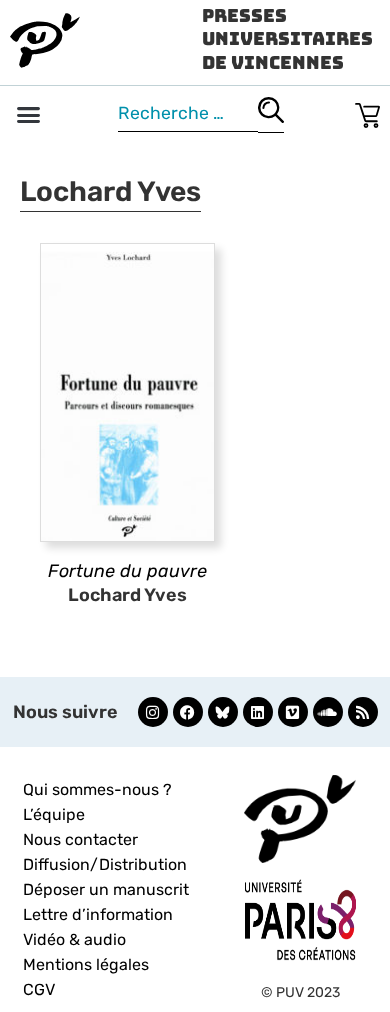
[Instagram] (153, 712)
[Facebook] (188, 712)
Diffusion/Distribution (105, 864)
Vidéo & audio (74, 939)
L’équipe (54, 814)
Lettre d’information (98, 914)
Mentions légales (86, 964)
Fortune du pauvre (127, 571)
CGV (39, 989)
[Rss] (363, 712)
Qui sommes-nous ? (97, 789)
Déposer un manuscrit (106, 889)
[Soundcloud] (328, 712)
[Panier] (367, 111)
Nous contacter (80, 839)
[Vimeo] (293, 712)
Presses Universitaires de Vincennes (287, 39)
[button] (29, 115)
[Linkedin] (258, 712)
